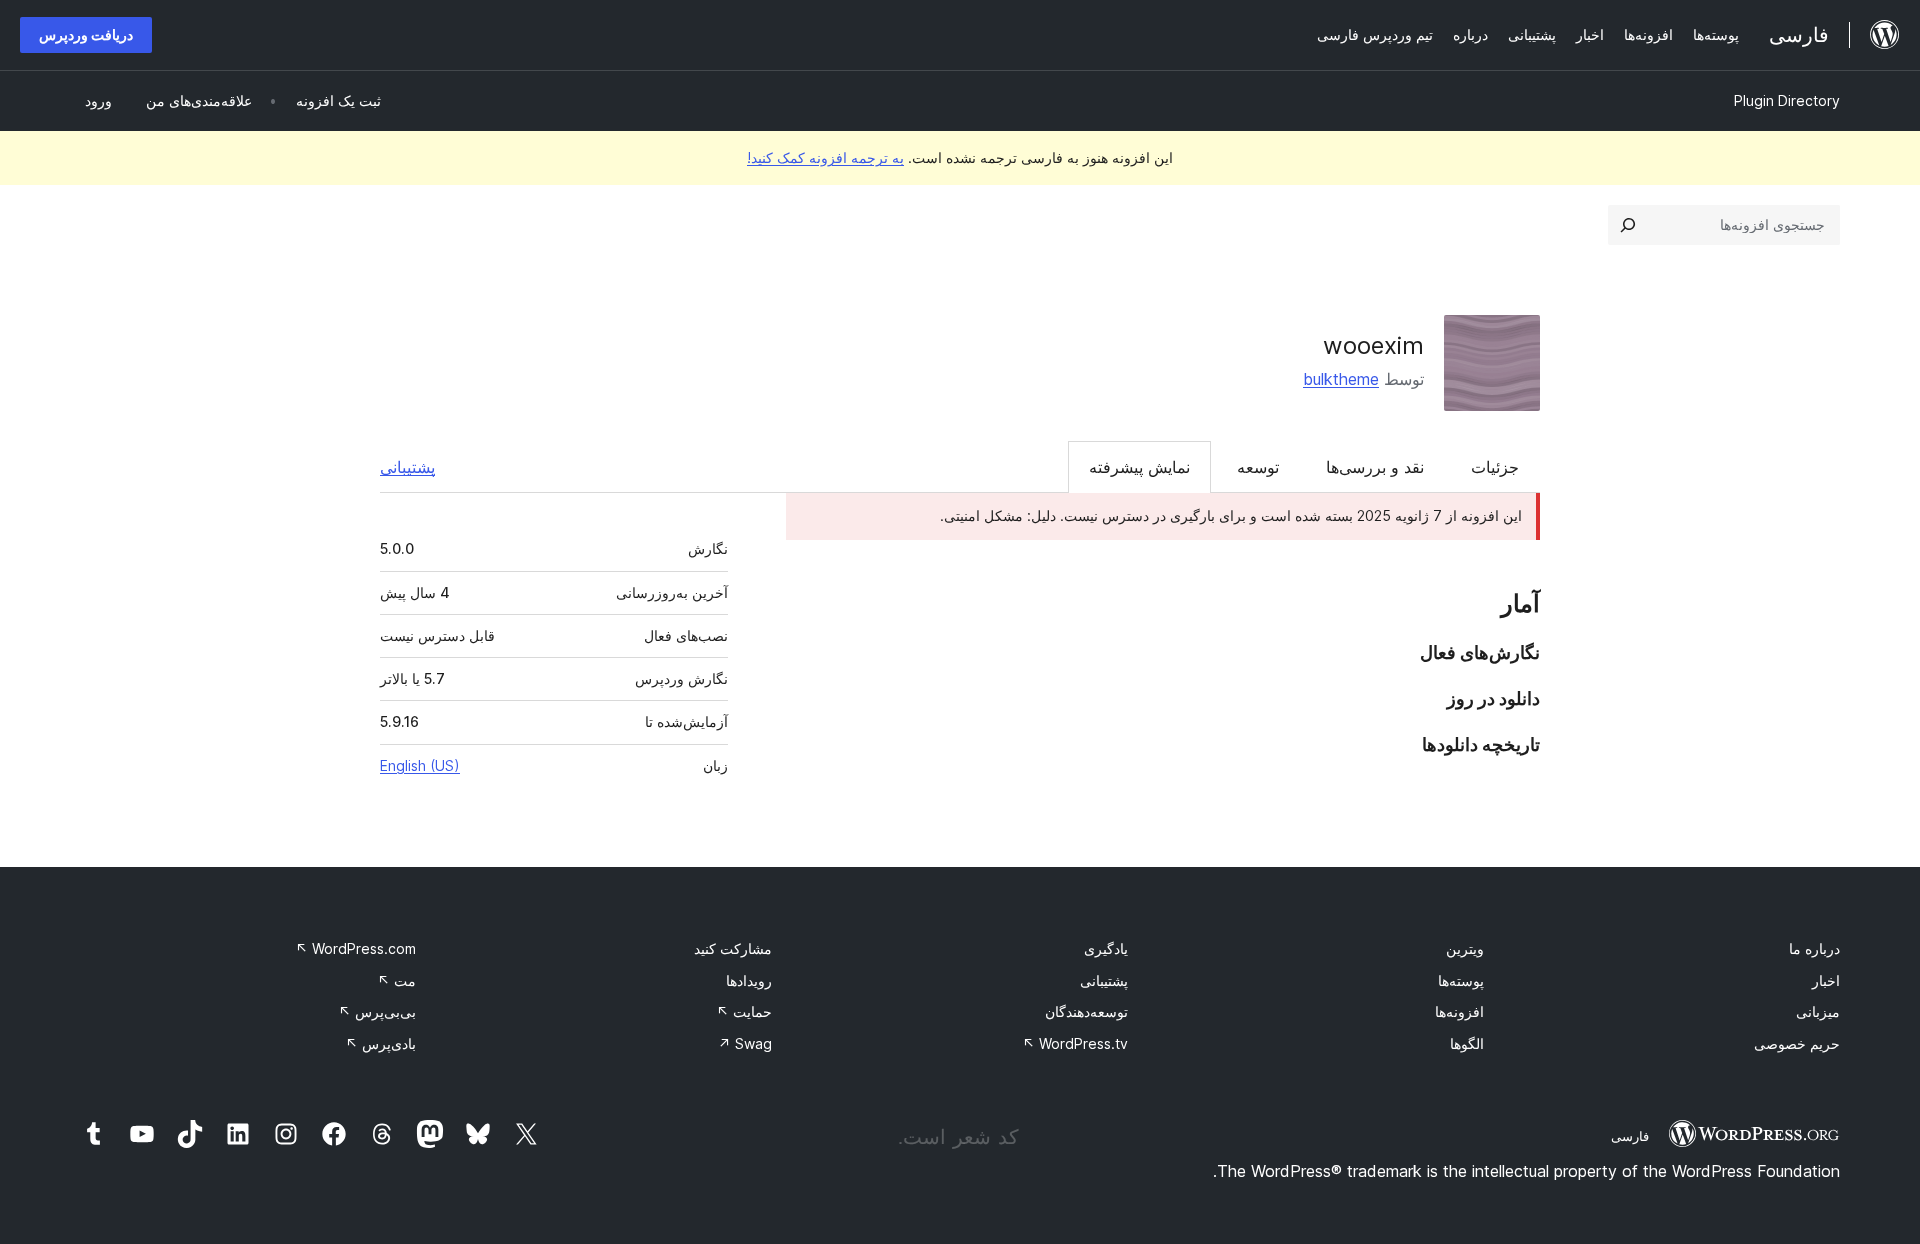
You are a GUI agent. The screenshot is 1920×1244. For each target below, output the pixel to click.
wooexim (1373, 345)
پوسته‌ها (1461, 980)
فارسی (1630, 1136)
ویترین (1465, 948)
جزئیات (1495, 467)
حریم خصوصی (1797, 1043)
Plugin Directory (1787, 100)
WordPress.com (355, 948)
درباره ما (1814, 948)
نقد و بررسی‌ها (1375, 467)
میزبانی (1818, 1011)
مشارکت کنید (733, 948)
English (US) (420, 765)
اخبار (1826, 980)
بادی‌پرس (380, 1043)
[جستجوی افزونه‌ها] (1628, 225)
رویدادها (749, 980)
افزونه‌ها (1459, 1011)
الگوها (1467, 1043)
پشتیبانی (407, 467)
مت (396, 980)
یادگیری (1106, 948)
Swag (745, 1043)
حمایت (744, 1011)
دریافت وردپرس (86, 34)
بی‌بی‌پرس (377, 1011)
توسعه (1258, 467)
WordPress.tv (1075, 1043)
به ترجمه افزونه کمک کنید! (825, 157)
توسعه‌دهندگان (1086, 1011)
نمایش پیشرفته (1139, 467)
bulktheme (1341, 379)
